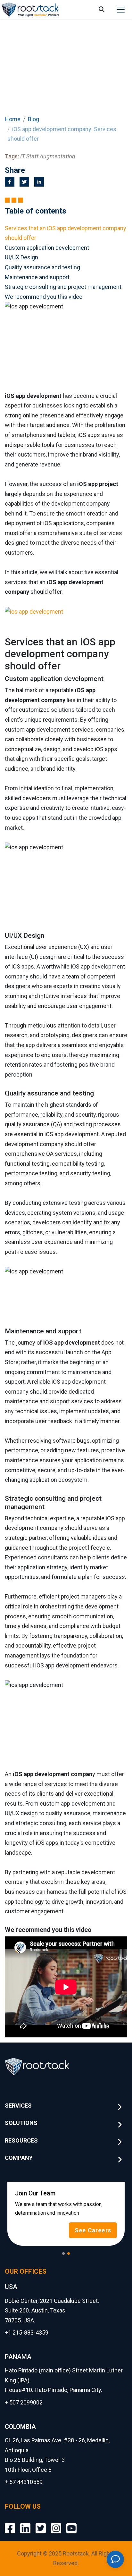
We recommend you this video (44, 297)
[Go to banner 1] (63, 2253)
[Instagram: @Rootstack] (56, 2523)
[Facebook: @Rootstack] (10, 2523)
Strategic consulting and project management (63, 287)
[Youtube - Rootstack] (71, 2523)
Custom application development (47, 248)
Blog (33, 119)
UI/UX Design (21, 257)
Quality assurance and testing (42, 267)
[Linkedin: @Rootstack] (25, 2523)
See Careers (93, 2230)
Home (13, 119)
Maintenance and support (37, 277)
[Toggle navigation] (121, 10)
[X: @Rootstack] (41, 2523)
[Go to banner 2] (69, 2253)
